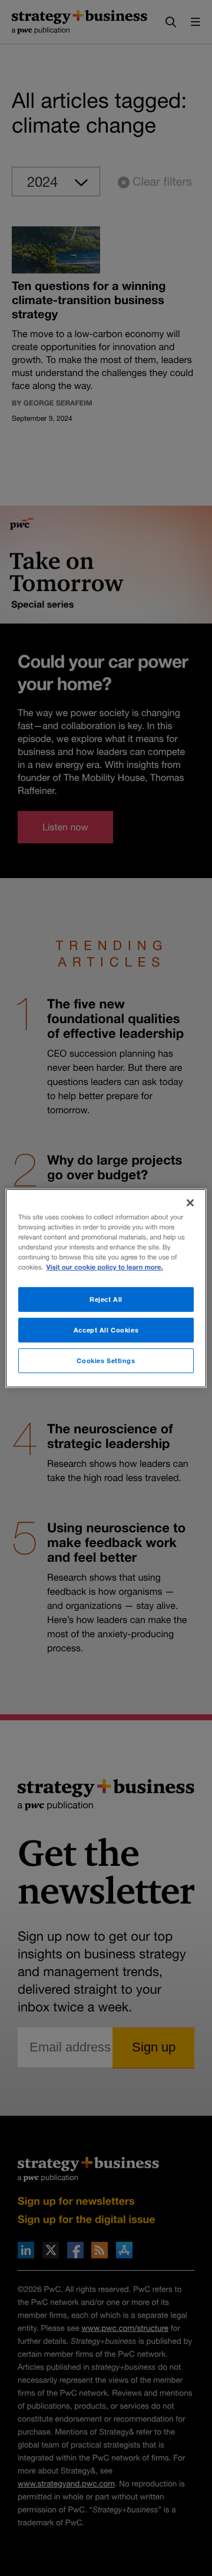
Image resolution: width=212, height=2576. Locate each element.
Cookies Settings (106, 1360)
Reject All (106, 1299)
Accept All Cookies (106, 1330)
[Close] (190, 1202)
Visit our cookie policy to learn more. (105, 1267)
